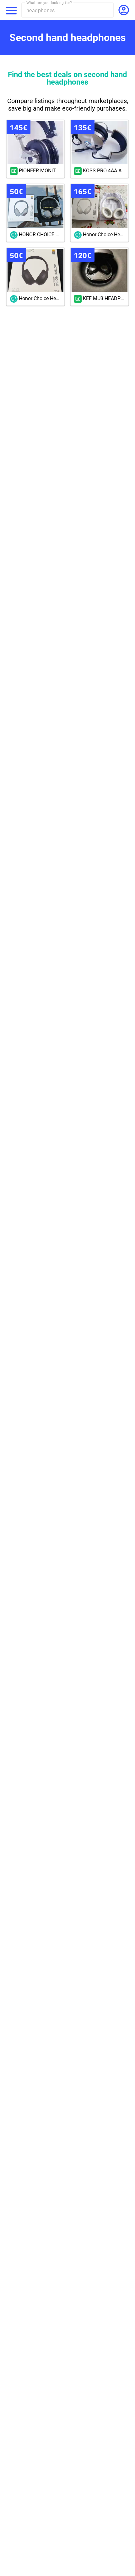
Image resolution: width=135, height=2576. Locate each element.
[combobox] (70, 10)
